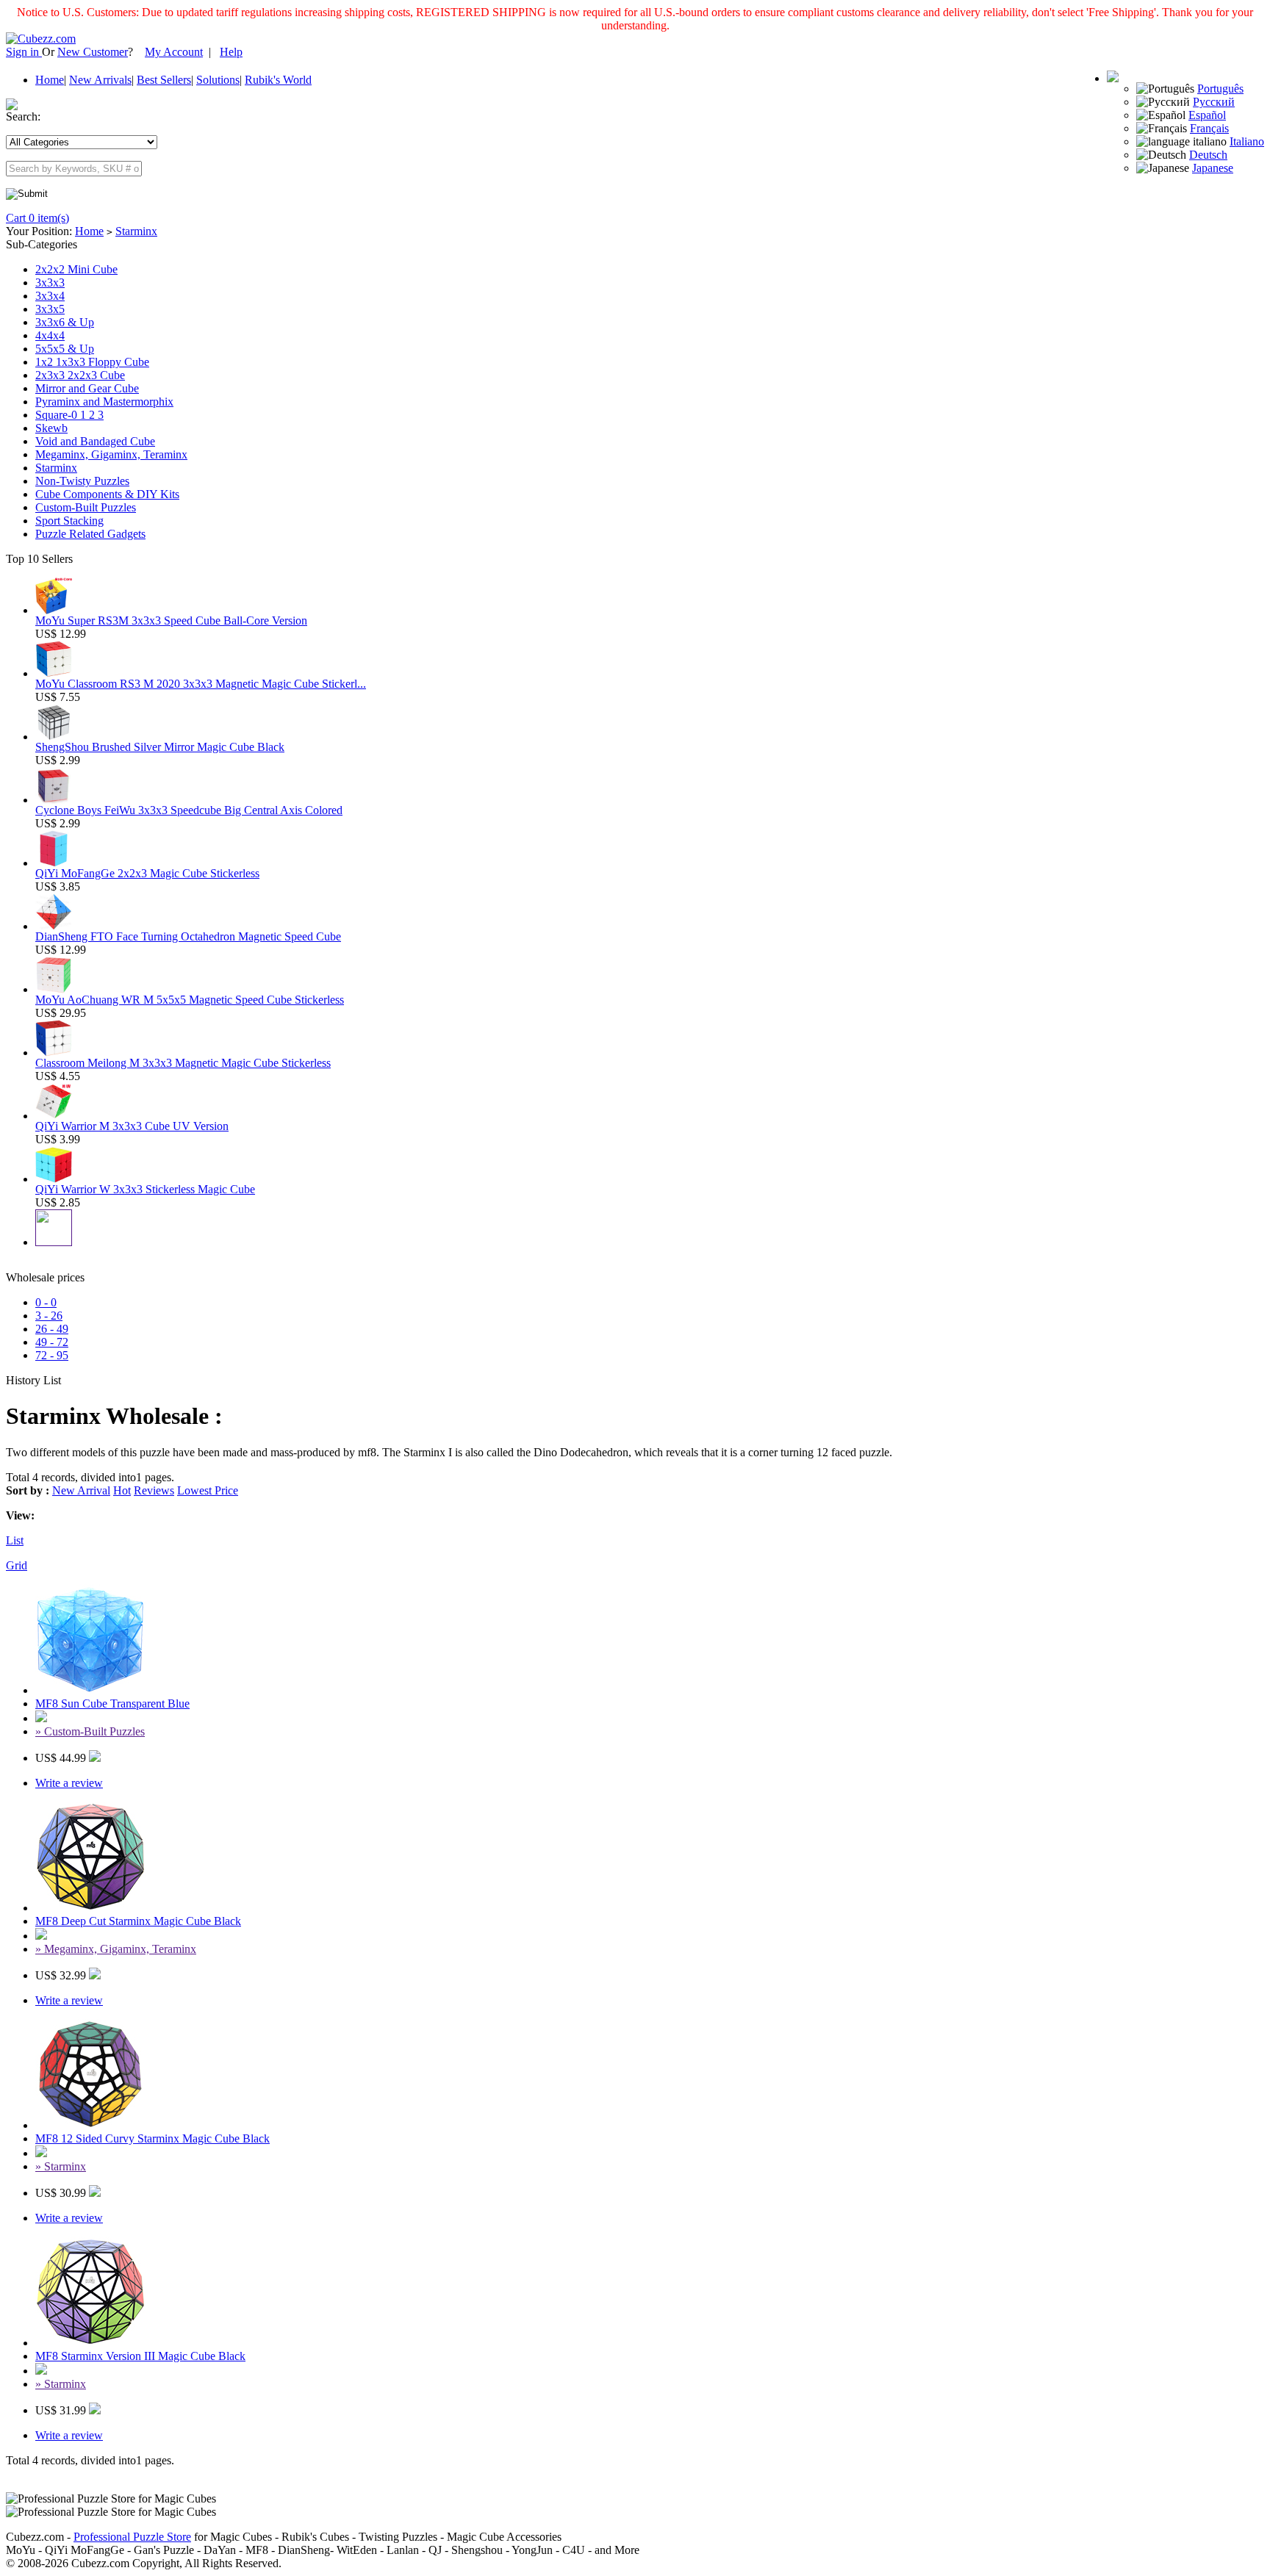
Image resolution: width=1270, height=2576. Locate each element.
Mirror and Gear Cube (87, 388)
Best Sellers (164, 80)
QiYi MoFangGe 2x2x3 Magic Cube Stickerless (147, 873)
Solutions (218, 80)
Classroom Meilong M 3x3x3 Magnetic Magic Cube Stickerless (183, 1063)
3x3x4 (50, 296)
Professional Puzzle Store (132, 2537)
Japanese (1213, 168)
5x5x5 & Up (65, 349)
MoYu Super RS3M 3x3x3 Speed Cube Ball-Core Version (171, 620)
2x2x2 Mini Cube (76, 269)
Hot (122, 1490)
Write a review (69, 1783)
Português (1220, 89)
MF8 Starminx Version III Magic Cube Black (140, 2356)
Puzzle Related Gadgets (90, 534)
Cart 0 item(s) (37, 218)
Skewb (51, 428)
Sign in (24, 52)
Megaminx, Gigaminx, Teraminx (111, 454)
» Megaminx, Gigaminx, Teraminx (116, 1949)
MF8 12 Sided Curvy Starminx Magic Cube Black (153, 2138)
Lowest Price (208, 1490)
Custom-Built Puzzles (86, 507)
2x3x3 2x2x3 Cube (80, 375)
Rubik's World (278, 80)
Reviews (154, 1490)
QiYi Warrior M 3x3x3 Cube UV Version (132, 1126)
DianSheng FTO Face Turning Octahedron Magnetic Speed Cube (188, 936)
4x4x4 (50, 335)
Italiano (1247, 141)
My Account (174, 52)
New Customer (93, 52)
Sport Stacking (69, 521)
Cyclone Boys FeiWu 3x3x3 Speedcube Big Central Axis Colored (189, 810)
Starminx (136, 231)
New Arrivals (100, 80)
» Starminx (61, 2166)
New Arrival (81, 1490)
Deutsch (1208, 155)
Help (231, 52)
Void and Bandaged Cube (95, 441)
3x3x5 (50, 309)
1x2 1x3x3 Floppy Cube (92, 362)
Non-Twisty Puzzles (82, 481)
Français (1209, 128)
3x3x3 (50, 283)
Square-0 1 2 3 (69, 415)
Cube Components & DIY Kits (107, 494)
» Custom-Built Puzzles (90, 1731)
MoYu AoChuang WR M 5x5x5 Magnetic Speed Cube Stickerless (190, 1000)
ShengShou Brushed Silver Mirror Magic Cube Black (160, 747)
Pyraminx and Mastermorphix (104, 402)
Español (1207, 115)
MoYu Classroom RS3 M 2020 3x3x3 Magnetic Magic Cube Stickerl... (201, 684)
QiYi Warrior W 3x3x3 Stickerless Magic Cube (145, 1189)
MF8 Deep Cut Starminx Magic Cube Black (138, 1921)
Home (50, 80)
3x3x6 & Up (65, 322)
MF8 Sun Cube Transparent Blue (112, 1703)
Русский (1214, 102)
